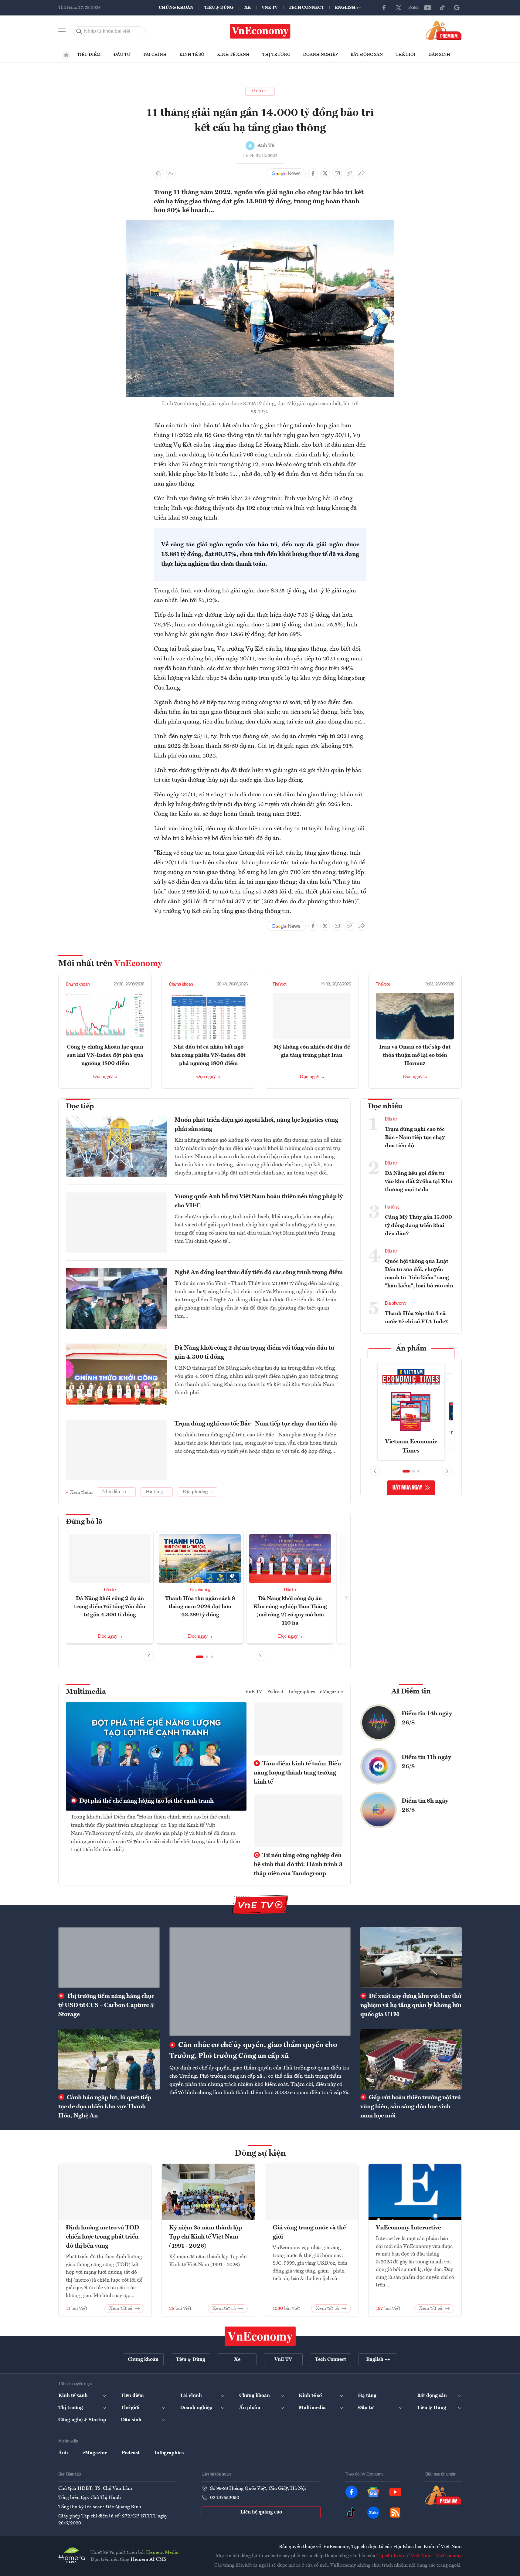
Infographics (302, 1692)
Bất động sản (367, 55)
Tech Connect (306, 8)
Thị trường (276, 55)
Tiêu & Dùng (219, 8)
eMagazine (331, 1692)
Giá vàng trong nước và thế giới (309, 2232)
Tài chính (155, 55)
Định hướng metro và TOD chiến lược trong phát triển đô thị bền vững (102, 2237)
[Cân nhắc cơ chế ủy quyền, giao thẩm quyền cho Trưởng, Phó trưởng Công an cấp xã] (260, 1981)
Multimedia (86, 1692)
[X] (399, 8)
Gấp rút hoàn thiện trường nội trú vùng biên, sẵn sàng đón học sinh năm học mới (411, 2107)
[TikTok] (442, 8)
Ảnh (63, 2453)
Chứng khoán (176, 8)
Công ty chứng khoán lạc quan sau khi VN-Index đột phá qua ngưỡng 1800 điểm (105, 1055)
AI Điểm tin (411, 1692)
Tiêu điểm (89, 55)
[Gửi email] (337, 173)
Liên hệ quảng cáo (261, 2512)
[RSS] (395, 2513)
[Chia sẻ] (362, 173)
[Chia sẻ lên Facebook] (313, 173)
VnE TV (270, 8)
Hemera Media (162, 2553)
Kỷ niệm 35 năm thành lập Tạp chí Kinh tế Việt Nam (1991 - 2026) (206, 2237)
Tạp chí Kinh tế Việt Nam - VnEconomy (419, 2556)
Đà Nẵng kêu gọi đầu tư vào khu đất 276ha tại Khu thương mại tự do (419, 1181)
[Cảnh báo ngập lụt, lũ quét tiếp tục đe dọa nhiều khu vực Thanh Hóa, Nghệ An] (109, 2059)
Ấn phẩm (411, 1349)
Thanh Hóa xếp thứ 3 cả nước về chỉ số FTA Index (416, 1318)
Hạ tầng (392, 1207)
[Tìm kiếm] (79, 31)
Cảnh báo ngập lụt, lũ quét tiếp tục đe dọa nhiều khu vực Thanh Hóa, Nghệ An (105, 2107)
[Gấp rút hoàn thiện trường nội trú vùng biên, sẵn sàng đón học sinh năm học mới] (411, 2059)
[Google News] (457, 8)
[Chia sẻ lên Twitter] (325, 173)
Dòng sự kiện (260, 2154)
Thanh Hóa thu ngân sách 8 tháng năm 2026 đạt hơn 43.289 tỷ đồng (200, 1607)
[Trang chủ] (66, 55)
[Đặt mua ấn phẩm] (444, 30)
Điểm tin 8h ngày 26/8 (425, 1806)
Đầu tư (122, 55)
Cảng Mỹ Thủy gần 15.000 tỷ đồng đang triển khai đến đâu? (418, 1225)
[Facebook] (384, 8)
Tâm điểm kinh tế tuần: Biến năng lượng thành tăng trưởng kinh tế (297, 1773)
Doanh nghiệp (320, 55)
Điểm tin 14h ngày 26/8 (427, 1718)
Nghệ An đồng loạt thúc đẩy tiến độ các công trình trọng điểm (259, 1273)
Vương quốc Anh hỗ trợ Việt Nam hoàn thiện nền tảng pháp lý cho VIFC (259, 1201)
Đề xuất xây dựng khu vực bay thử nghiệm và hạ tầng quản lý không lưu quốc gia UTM (411, 2005)
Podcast (275, 1692)
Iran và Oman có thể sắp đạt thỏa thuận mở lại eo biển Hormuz (415, 1055)
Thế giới (406, 55)
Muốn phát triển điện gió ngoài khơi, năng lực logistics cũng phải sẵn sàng (256, 1125)
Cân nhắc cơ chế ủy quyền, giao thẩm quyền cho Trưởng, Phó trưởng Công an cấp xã (253, 2051)
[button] (200, 1657)
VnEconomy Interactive (408, 2228)
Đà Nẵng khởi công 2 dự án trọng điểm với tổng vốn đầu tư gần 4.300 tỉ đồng (254, 1353)
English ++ (348, 8)
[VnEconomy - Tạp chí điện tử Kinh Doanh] (260, 2336)
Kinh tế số (192, 55)
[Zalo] (413, 8)
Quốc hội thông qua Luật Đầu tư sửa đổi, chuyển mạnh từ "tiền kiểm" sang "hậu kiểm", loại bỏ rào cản (419, 1274)
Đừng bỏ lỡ (84, 1522)
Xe (248, 8)
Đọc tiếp (80, 1107)
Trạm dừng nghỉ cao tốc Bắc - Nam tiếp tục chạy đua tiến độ (256, 1424)
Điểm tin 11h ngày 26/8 (426, 1762)
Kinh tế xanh (233, 55)
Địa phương (200, 1590)
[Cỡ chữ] (171, 173)
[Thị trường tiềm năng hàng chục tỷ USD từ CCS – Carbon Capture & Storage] (109, 1957)
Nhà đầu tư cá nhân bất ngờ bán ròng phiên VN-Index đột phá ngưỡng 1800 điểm (208, 1055)
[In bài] (159, 173)
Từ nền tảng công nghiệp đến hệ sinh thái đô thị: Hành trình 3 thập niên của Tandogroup (298, 1865)
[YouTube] (428, 8)
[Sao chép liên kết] (349, 173)
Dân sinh (439, 55)
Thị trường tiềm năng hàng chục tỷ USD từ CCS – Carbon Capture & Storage (106, 2005)
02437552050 (225, 2498)
